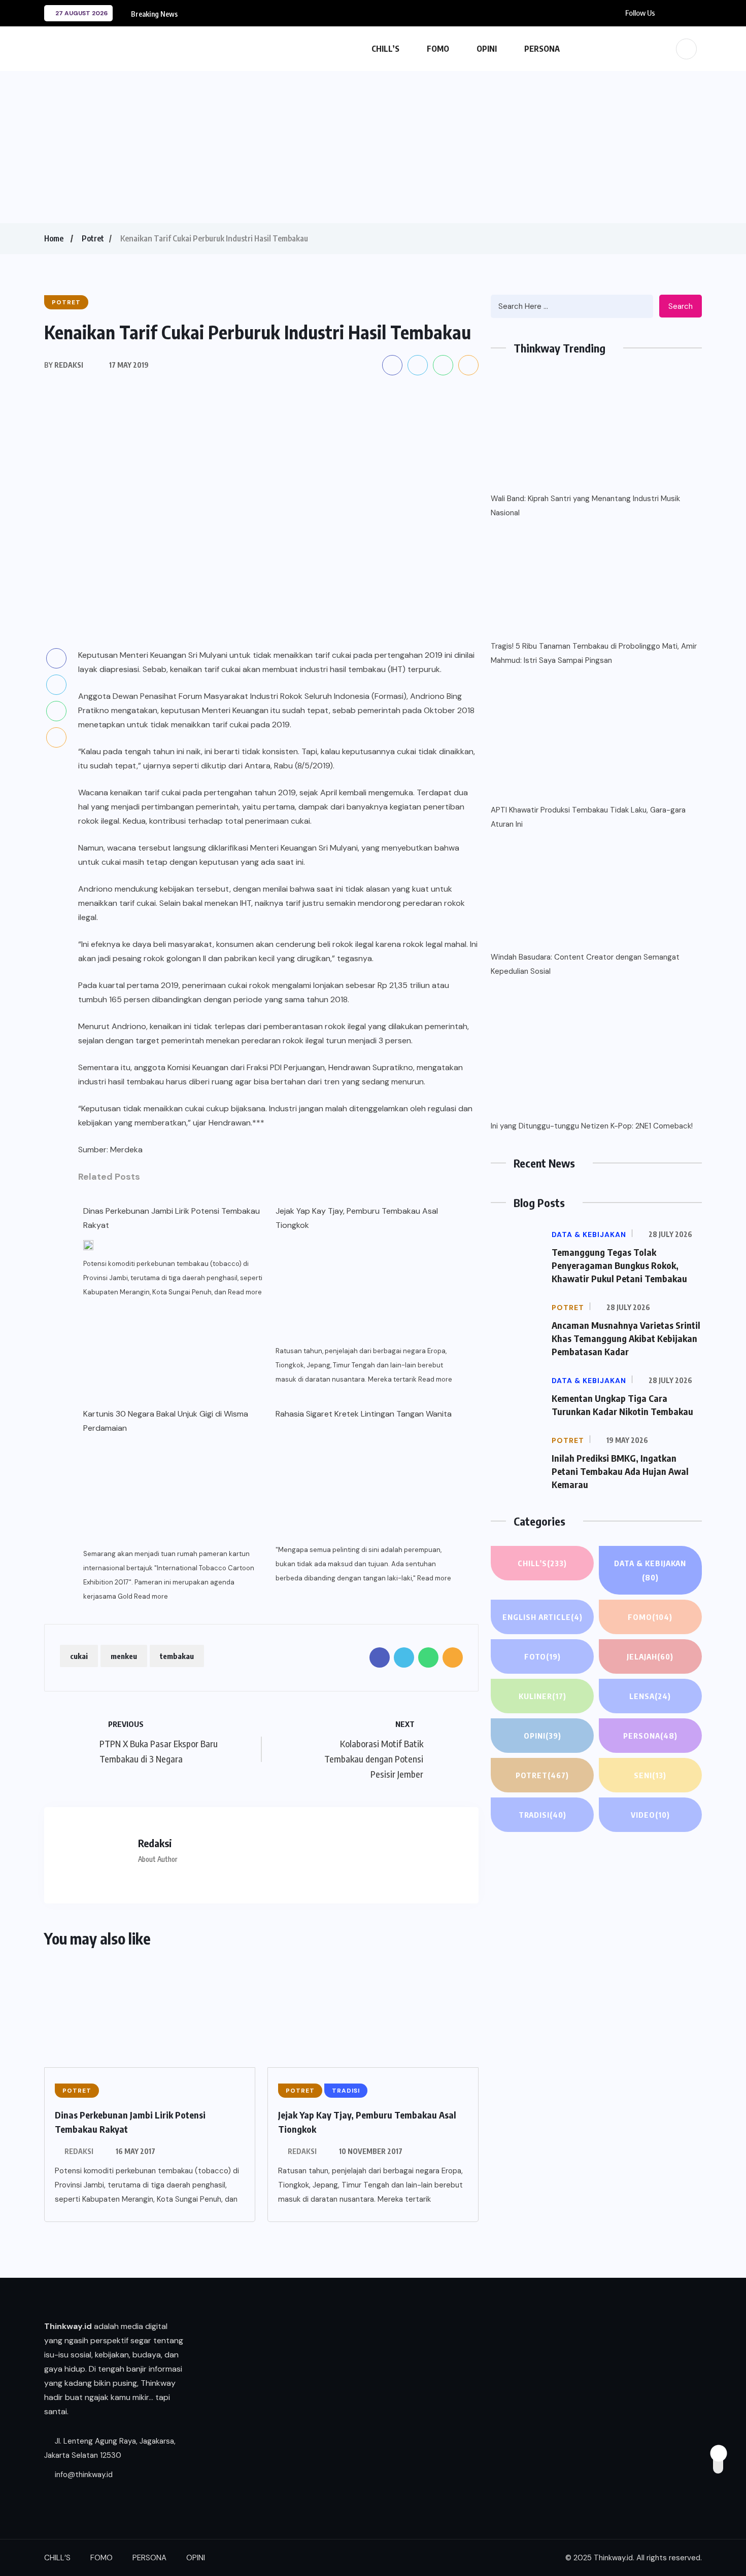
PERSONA (542, 49)
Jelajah (650, 1656)
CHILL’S (385, 49)
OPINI (487, 49)
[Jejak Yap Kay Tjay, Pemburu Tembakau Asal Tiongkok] (366, 1288)
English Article (542, 1617)
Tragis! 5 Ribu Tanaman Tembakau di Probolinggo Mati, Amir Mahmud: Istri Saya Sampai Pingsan (594, 653)
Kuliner (542, 1696)
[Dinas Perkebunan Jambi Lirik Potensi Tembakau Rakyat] (88, 1245)
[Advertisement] (373, 147)
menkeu (124, 1656)
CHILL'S (542, 1563)
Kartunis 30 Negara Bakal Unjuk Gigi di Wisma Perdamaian (166, 1421)
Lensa (650, 1696)
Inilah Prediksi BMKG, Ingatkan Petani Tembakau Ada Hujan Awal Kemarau (620, 1471)
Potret (93, 238)
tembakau (177, 1656)
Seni (650, 1775)
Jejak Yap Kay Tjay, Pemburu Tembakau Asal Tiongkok (357, 1218)
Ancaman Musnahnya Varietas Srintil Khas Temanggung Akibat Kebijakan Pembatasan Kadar (626, 1338)
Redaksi (79, 2151)
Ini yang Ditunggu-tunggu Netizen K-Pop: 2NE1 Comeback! (592, 1126)
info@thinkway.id (83, 2475)
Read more (245, 1292)
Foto (542, 1656)
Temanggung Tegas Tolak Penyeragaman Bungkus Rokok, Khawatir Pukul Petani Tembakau (619, 1265)
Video (650, 1815)
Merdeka (126, 1150)
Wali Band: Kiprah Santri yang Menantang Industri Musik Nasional (585, 506)
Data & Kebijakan (650, 1570)
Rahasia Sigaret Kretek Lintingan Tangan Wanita (364, 1414)
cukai (79, 1656)
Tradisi (542, 1815)
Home (54, 238)
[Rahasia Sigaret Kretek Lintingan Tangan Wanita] (366, 1486)
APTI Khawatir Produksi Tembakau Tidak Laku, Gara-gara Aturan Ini (588, 817)
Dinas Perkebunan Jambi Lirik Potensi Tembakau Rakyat (172, 1218)
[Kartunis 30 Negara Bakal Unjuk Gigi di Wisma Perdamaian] (173, 1491)
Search (681, 306)
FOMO (438, 49)
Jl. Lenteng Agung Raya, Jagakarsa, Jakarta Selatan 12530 (110, 2448)
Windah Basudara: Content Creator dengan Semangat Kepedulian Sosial (585, 964)
